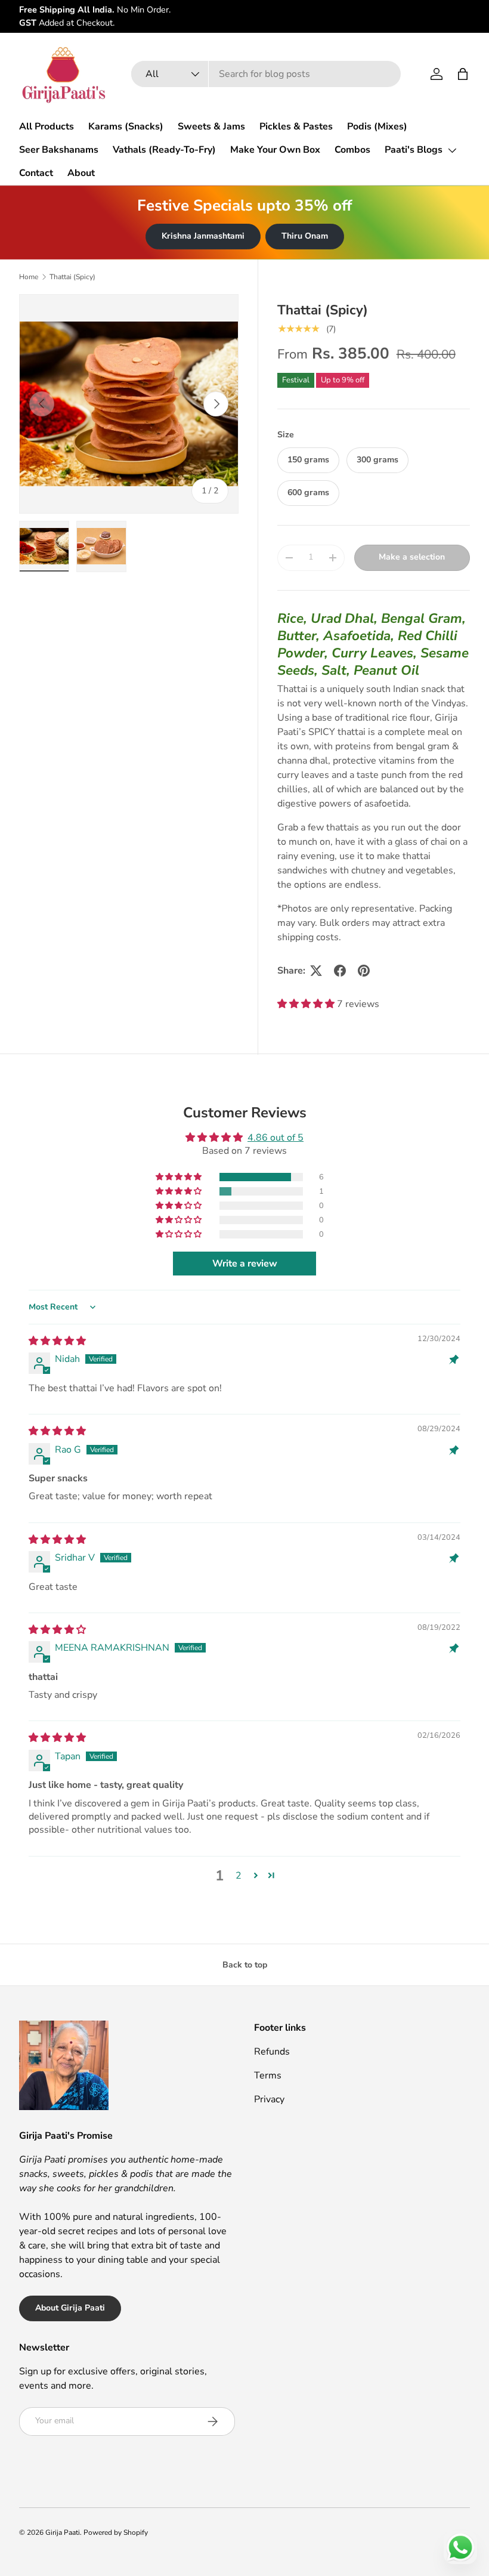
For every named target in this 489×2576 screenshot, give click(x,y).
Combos (352, 150)
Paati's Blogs (414, 150)
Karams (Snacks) (126, 126)
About (81, 173)
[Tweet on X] (316, 971)
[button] (463, 74)
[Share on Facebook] (340, 971)
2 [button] (239, 1876)
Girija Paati (63, 2532)
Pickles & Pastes (296, 126)
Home (29, 277)
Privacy (269, 2099)
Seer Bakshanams (59, 150)
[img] (57, 1341)
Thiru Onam (305, 236)
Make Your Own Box (275, 150)
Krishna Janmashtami (203, 236)
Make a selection (412, 557)
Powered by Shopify (116, 2532)
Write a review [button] (245, 1264)
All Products (47, 126)
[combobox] (266, 74)
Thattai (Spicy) (72, 277)
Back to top (245, 1965)
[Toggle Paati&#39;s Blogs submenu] (452, 150)
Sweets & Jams (211, 126)
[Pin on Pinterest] (364, 971)
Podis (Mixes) (377, 126)
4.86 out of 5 (276, 1138)
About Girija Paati (70, 2308)
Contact (36, 173)
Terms (268, 2075)
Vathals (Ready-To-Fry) (164, 150)
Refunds (272, 2052)
